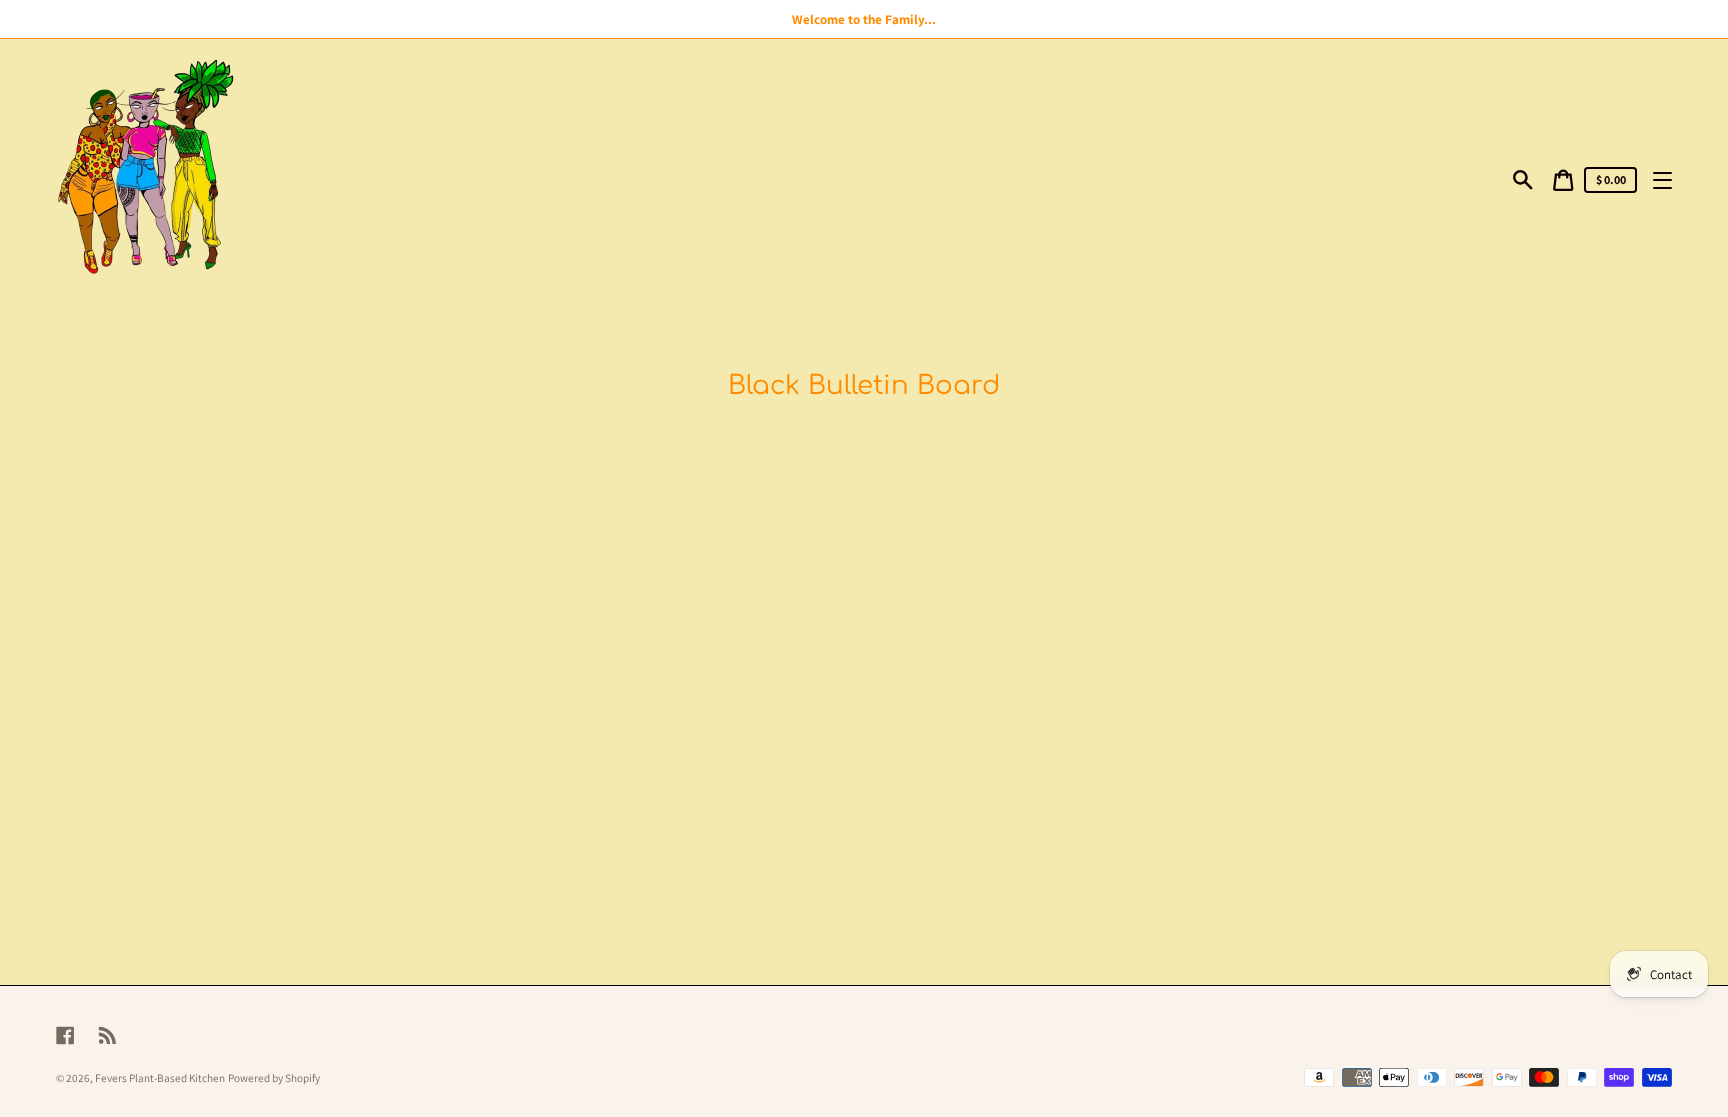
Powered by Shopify (274, 1078)
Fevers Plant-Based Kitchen (160, 1078)
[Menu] (1662, 179)
